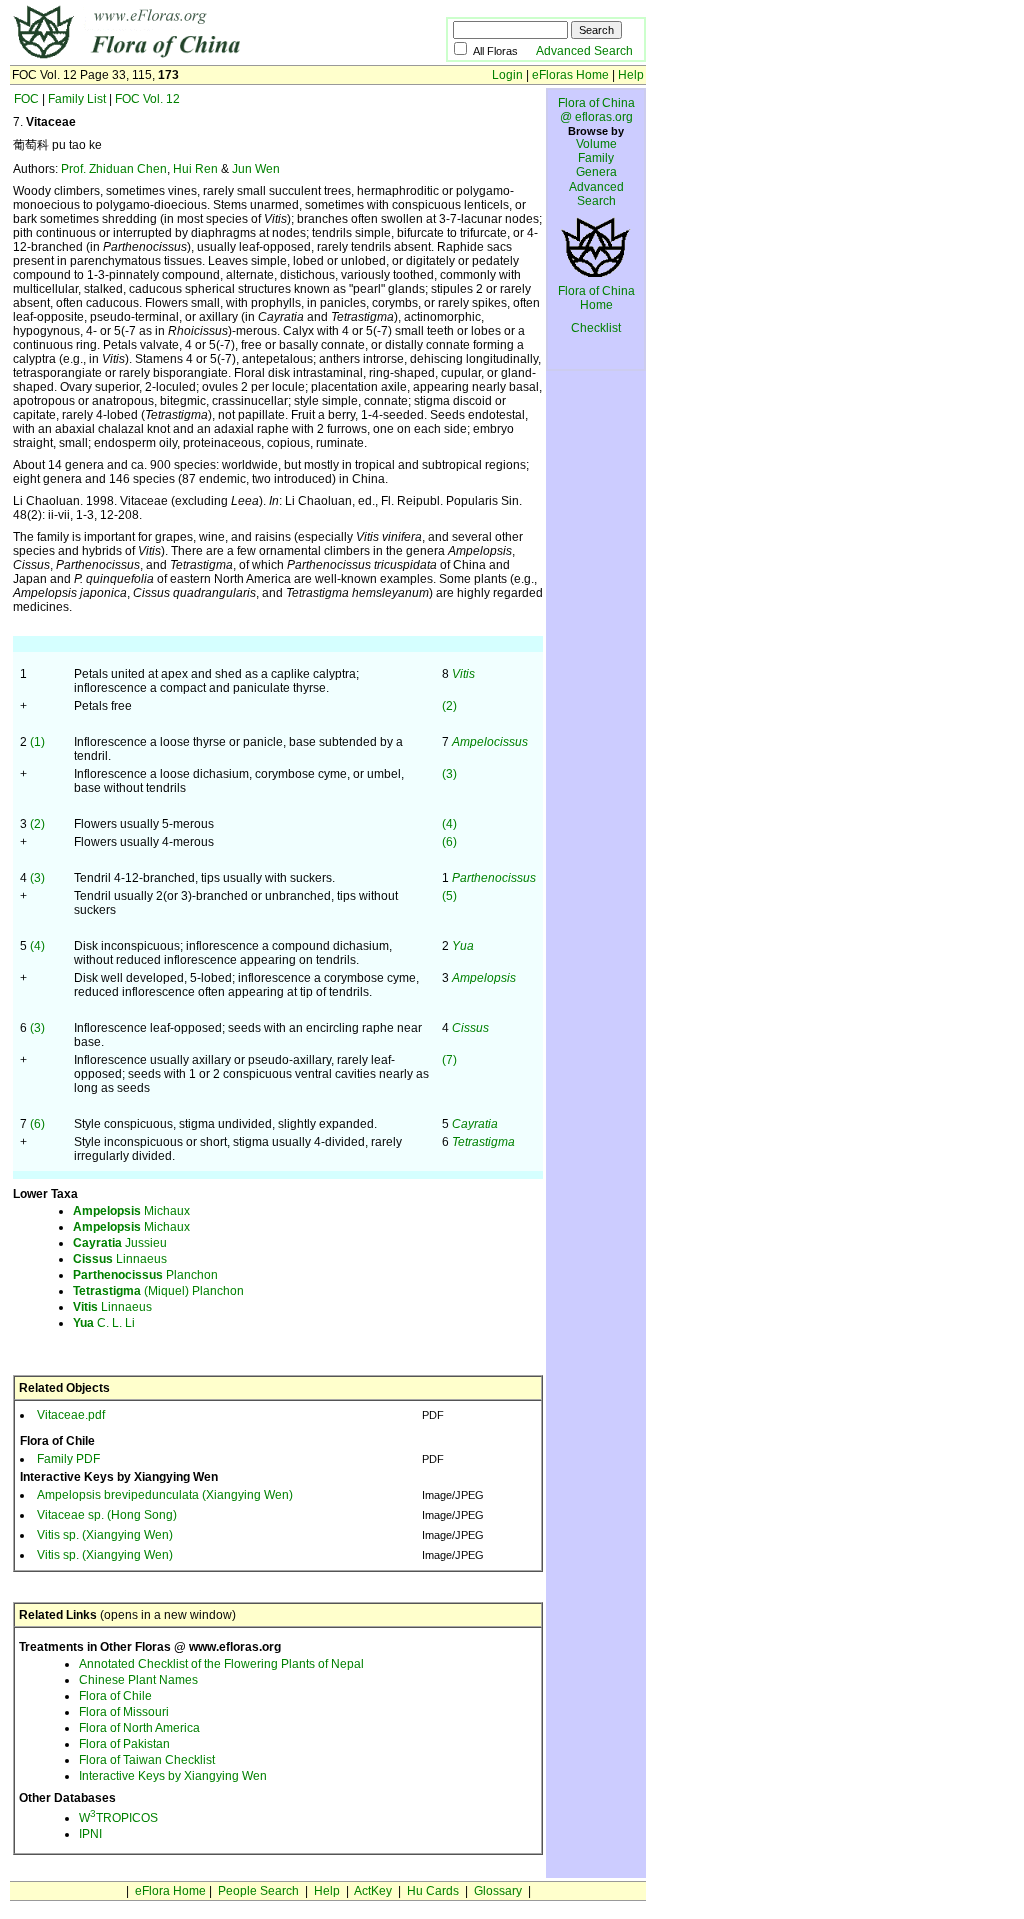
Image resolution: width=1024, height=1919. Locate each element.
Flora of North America (139, 1728)
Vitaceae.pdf (71, 1415)
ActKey (373, 1891)
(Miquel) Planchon (158, 1291)
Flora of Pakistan (124, 1744)
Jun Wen (256, 169)
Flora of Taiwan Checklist (147, 1760)
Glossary (498, 1891)
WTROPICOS (118, 1818)
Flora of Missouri (124, 1712)
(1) (37, 742)
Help (631, 75)
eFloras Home (570, 75)
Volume (596, 144)
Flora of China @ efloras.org (596, 110)
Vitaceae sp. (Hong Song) (107, 1515)
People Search (258, 1891)
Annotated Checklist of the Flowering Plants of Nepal (221, 1664)
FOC (26, 99)
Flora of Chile (115, 1696)
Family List (77, 99)
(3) (449, 774)
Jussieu (120, 1243)
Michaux (131, 1211)
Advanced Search (584, 51)
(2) (449, 706)
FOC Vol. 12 (147, 99)
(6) (449, 842)
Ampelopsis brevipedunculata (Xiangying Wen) (165, 1495)
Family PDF (68, 1459)
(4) (449, 824)
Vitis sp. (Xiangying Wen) (105, 1535)
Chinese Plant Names (138, 1680)
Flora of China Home (596, 298)
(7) (449, 1060)
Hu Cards (433, 1891)
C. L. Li (104, 1323)
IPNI (90, 1834)
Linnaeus (120, 1259)
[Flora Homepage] (197, 58)
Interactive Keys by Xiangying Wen (173, 1776)
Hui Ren (195, 169)
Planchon (145, 1275)
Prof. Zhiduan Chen (114, 169)
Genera (596, 172)
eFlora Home (170, 1891)
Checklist (596, 328)
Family (596, 158)
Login (507, 75)
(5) (449, 896)
